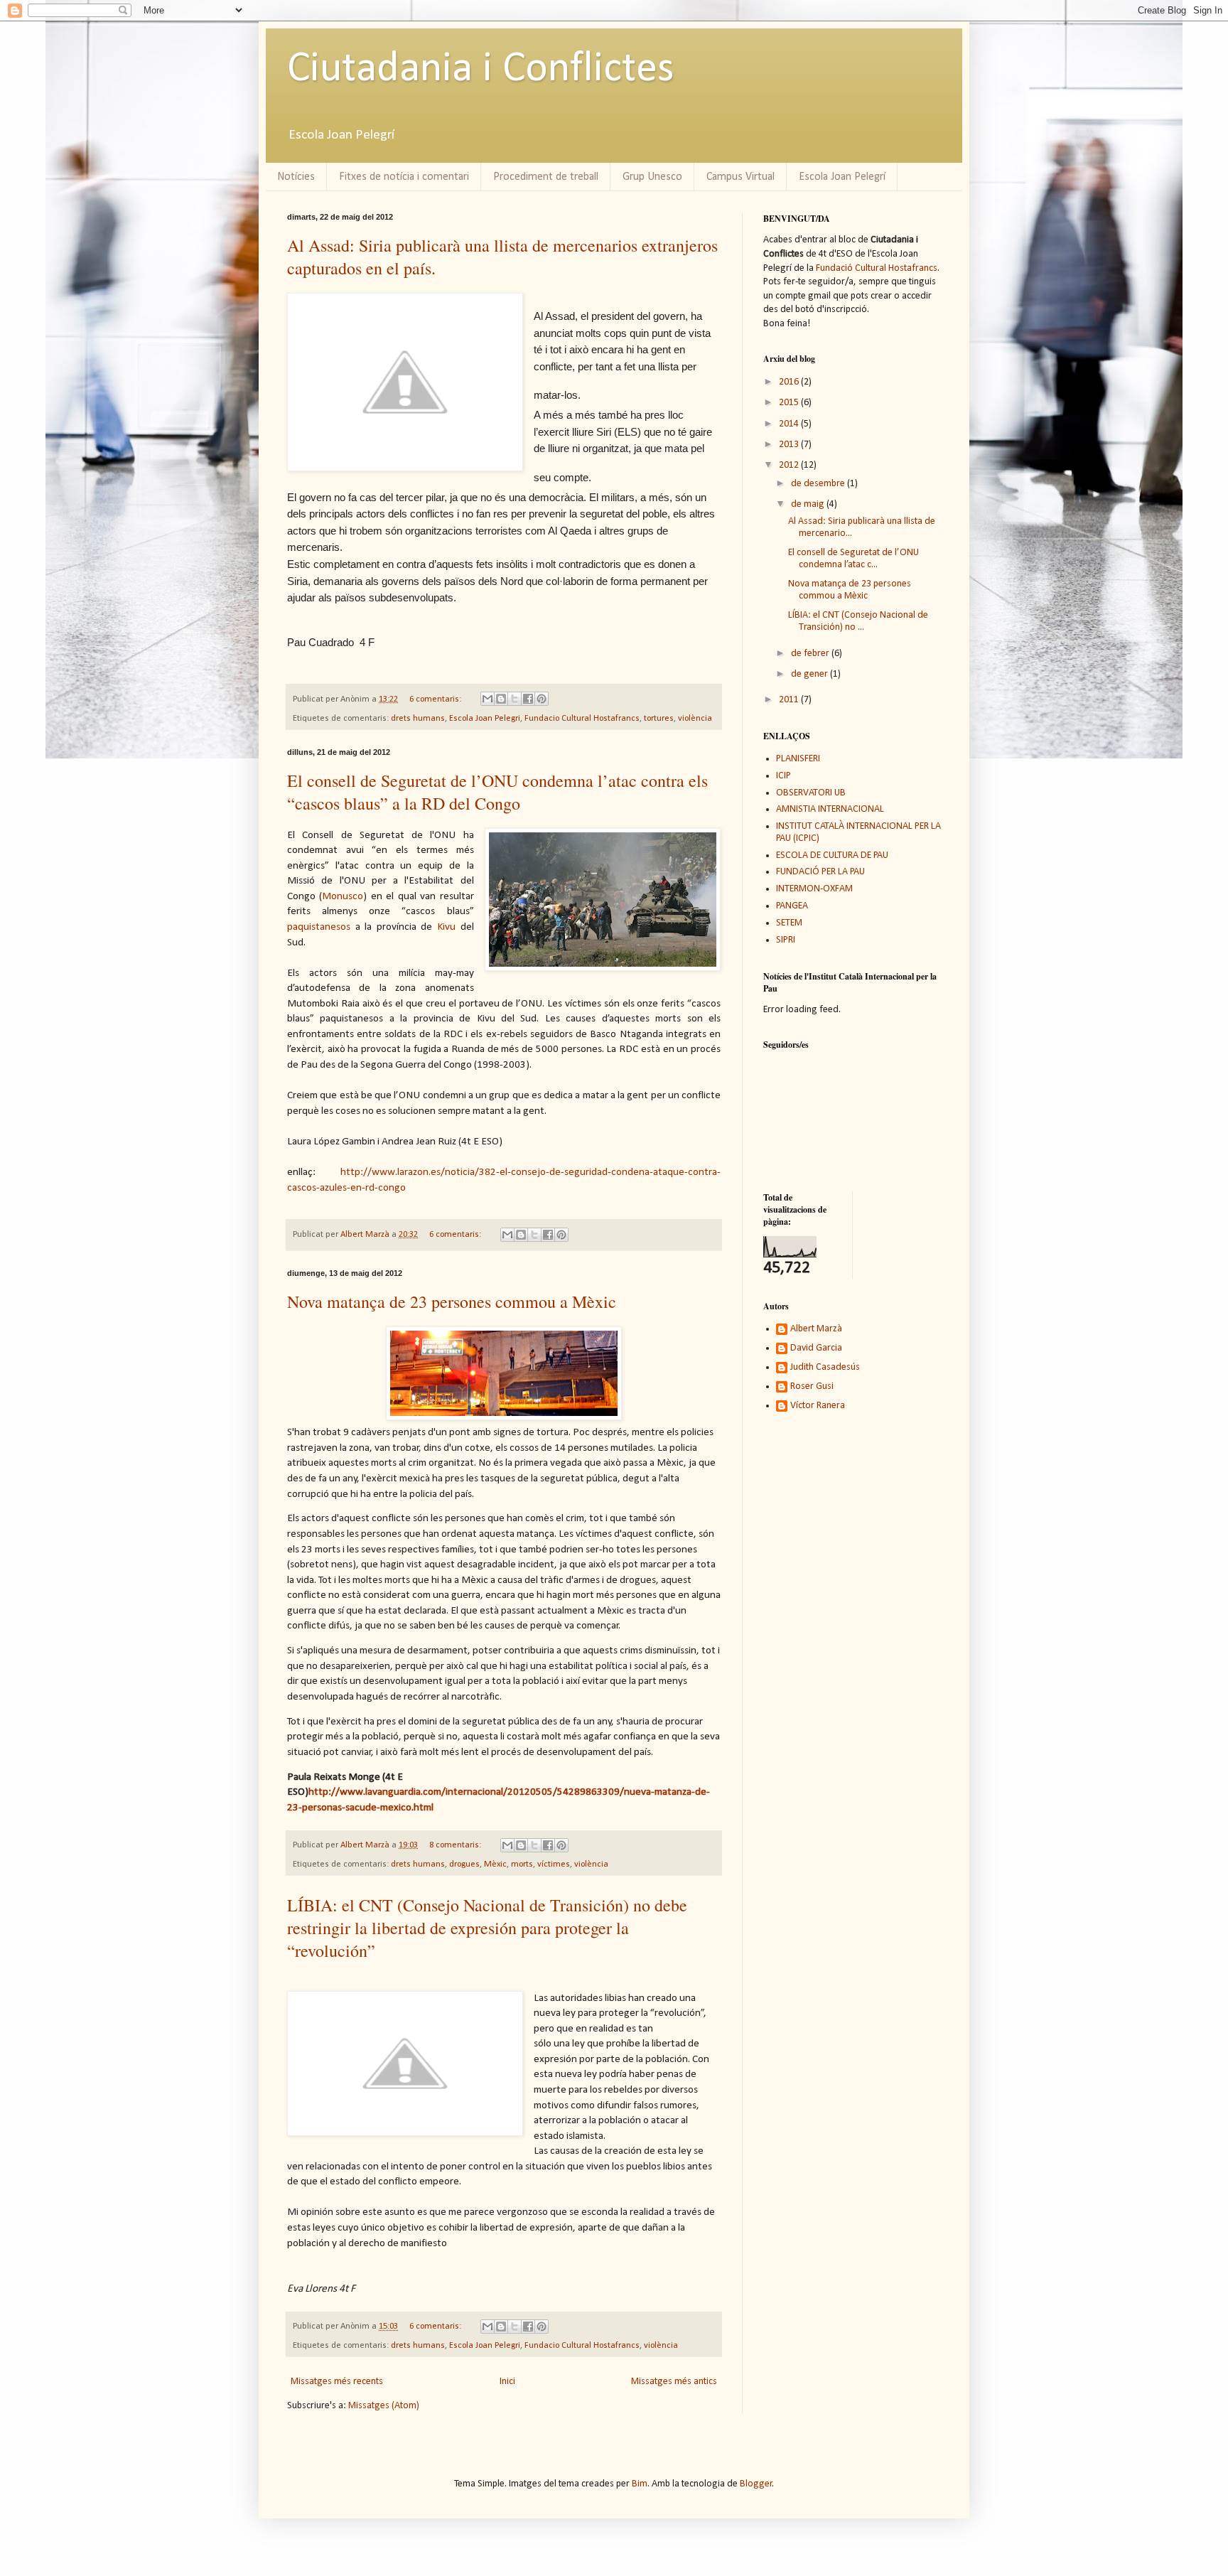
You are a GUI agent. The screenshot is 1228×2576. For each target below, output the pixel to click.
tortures (659, 719)
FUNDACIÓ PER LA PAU (820, 872)
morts (522, 1864)
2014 (790, 424)
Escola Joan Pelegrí (842, 177)
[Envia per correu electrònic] (488, 699)
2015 (790, 403)
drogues (464, 1864)
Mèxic (495, 1864)
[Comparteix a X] (515, 699)
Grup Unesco (652, 177)
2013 (790, 445)
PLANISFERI (798, 759)
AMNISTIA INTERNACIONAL (830, 809)
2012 (790, 465)
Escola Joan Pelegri (485, 719)
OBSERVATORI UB (811, 793)
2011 (790, 700)
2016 (790, 382)
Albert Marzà (816, 1329)
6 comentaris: (436, 699)
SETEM (789, 923)
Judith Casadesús (825, 1367)
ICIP (783, 776)
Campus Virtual (740, 177)
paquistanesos (319, 927)
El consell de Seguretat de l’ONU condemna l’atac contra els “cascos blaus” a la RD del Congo (497, 792)
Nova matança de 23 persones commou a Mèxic (452, 1302)
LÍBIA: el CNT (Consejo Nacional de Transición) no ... (858, 621)
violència (695, 719)
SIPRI (786, 940)
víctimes (554, 1864)
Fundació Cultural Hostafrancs (877, 268)
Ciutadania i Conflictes (481, 70)
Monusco (343, 896)
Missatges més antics (674, 2382)
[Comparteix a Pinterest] (542, 699)
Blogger (756, 2484)
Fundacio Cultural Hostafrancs (582, 719)
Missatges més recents (337, 2382)
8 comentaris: (456, 1845)
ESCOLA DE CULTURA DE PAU (832, 855)
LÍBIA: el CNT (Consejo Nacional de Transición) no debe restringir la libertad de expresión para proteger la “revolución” (487, 1928)
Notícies (296, 177)
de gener (810, 674)
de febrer (811, 654)
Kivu (446, 927)
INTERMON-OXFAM (814, 889)
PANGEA (792, 906)
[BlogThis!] (501, 699)
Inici (507, 2382)
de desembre (819, 484)
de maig (809, 504)
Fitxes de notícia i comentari (404, 177)
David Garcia (816, 1348)
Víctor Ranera (818, 1406)
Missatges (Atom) (384, 2406)
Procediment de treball (546, 177)
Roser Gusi (812, 1386)
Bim (640, 2484)
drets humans (418, 719)
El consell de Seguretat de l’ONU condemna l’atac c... (853, 559)
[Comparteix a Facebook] (528, 699)
